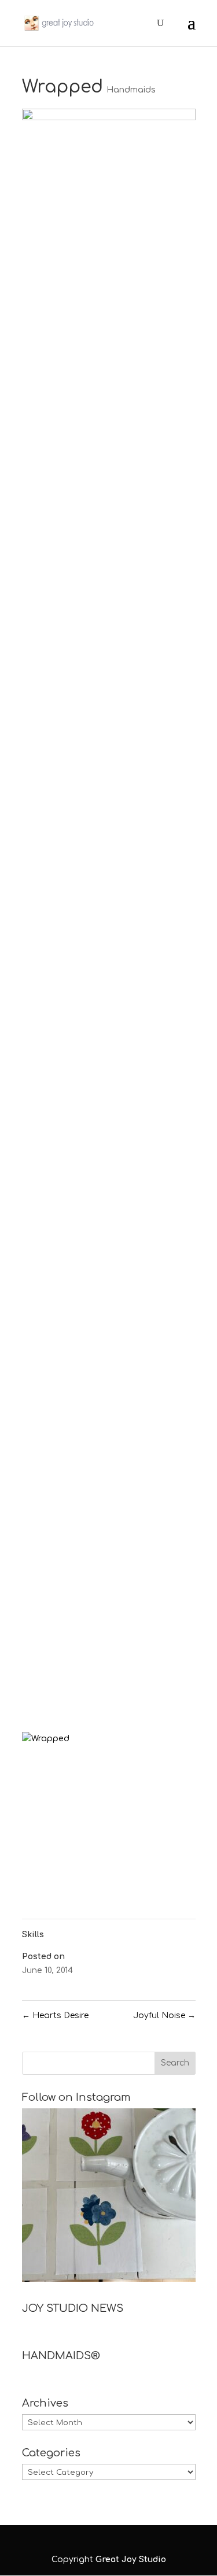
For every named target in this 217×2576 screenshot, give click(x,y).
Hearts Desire (55, 2016)
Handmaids (131, 90)
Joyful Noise (164, 2016)
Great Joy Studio (131, 2560)
